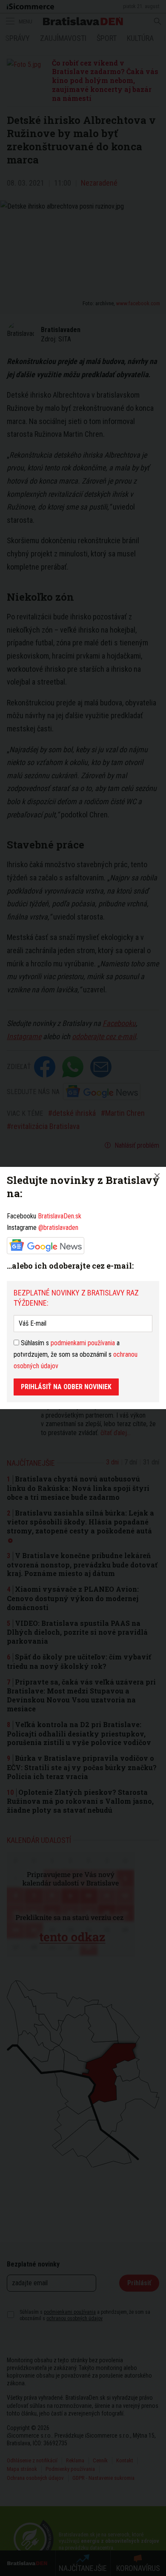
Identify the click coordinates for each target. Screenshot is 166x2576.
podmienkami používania (83, 1343)
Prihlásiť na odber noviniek (66, 1387)
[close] (157, 1176)
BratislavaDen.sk (60, 1216)
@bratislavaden (58, 1228)
